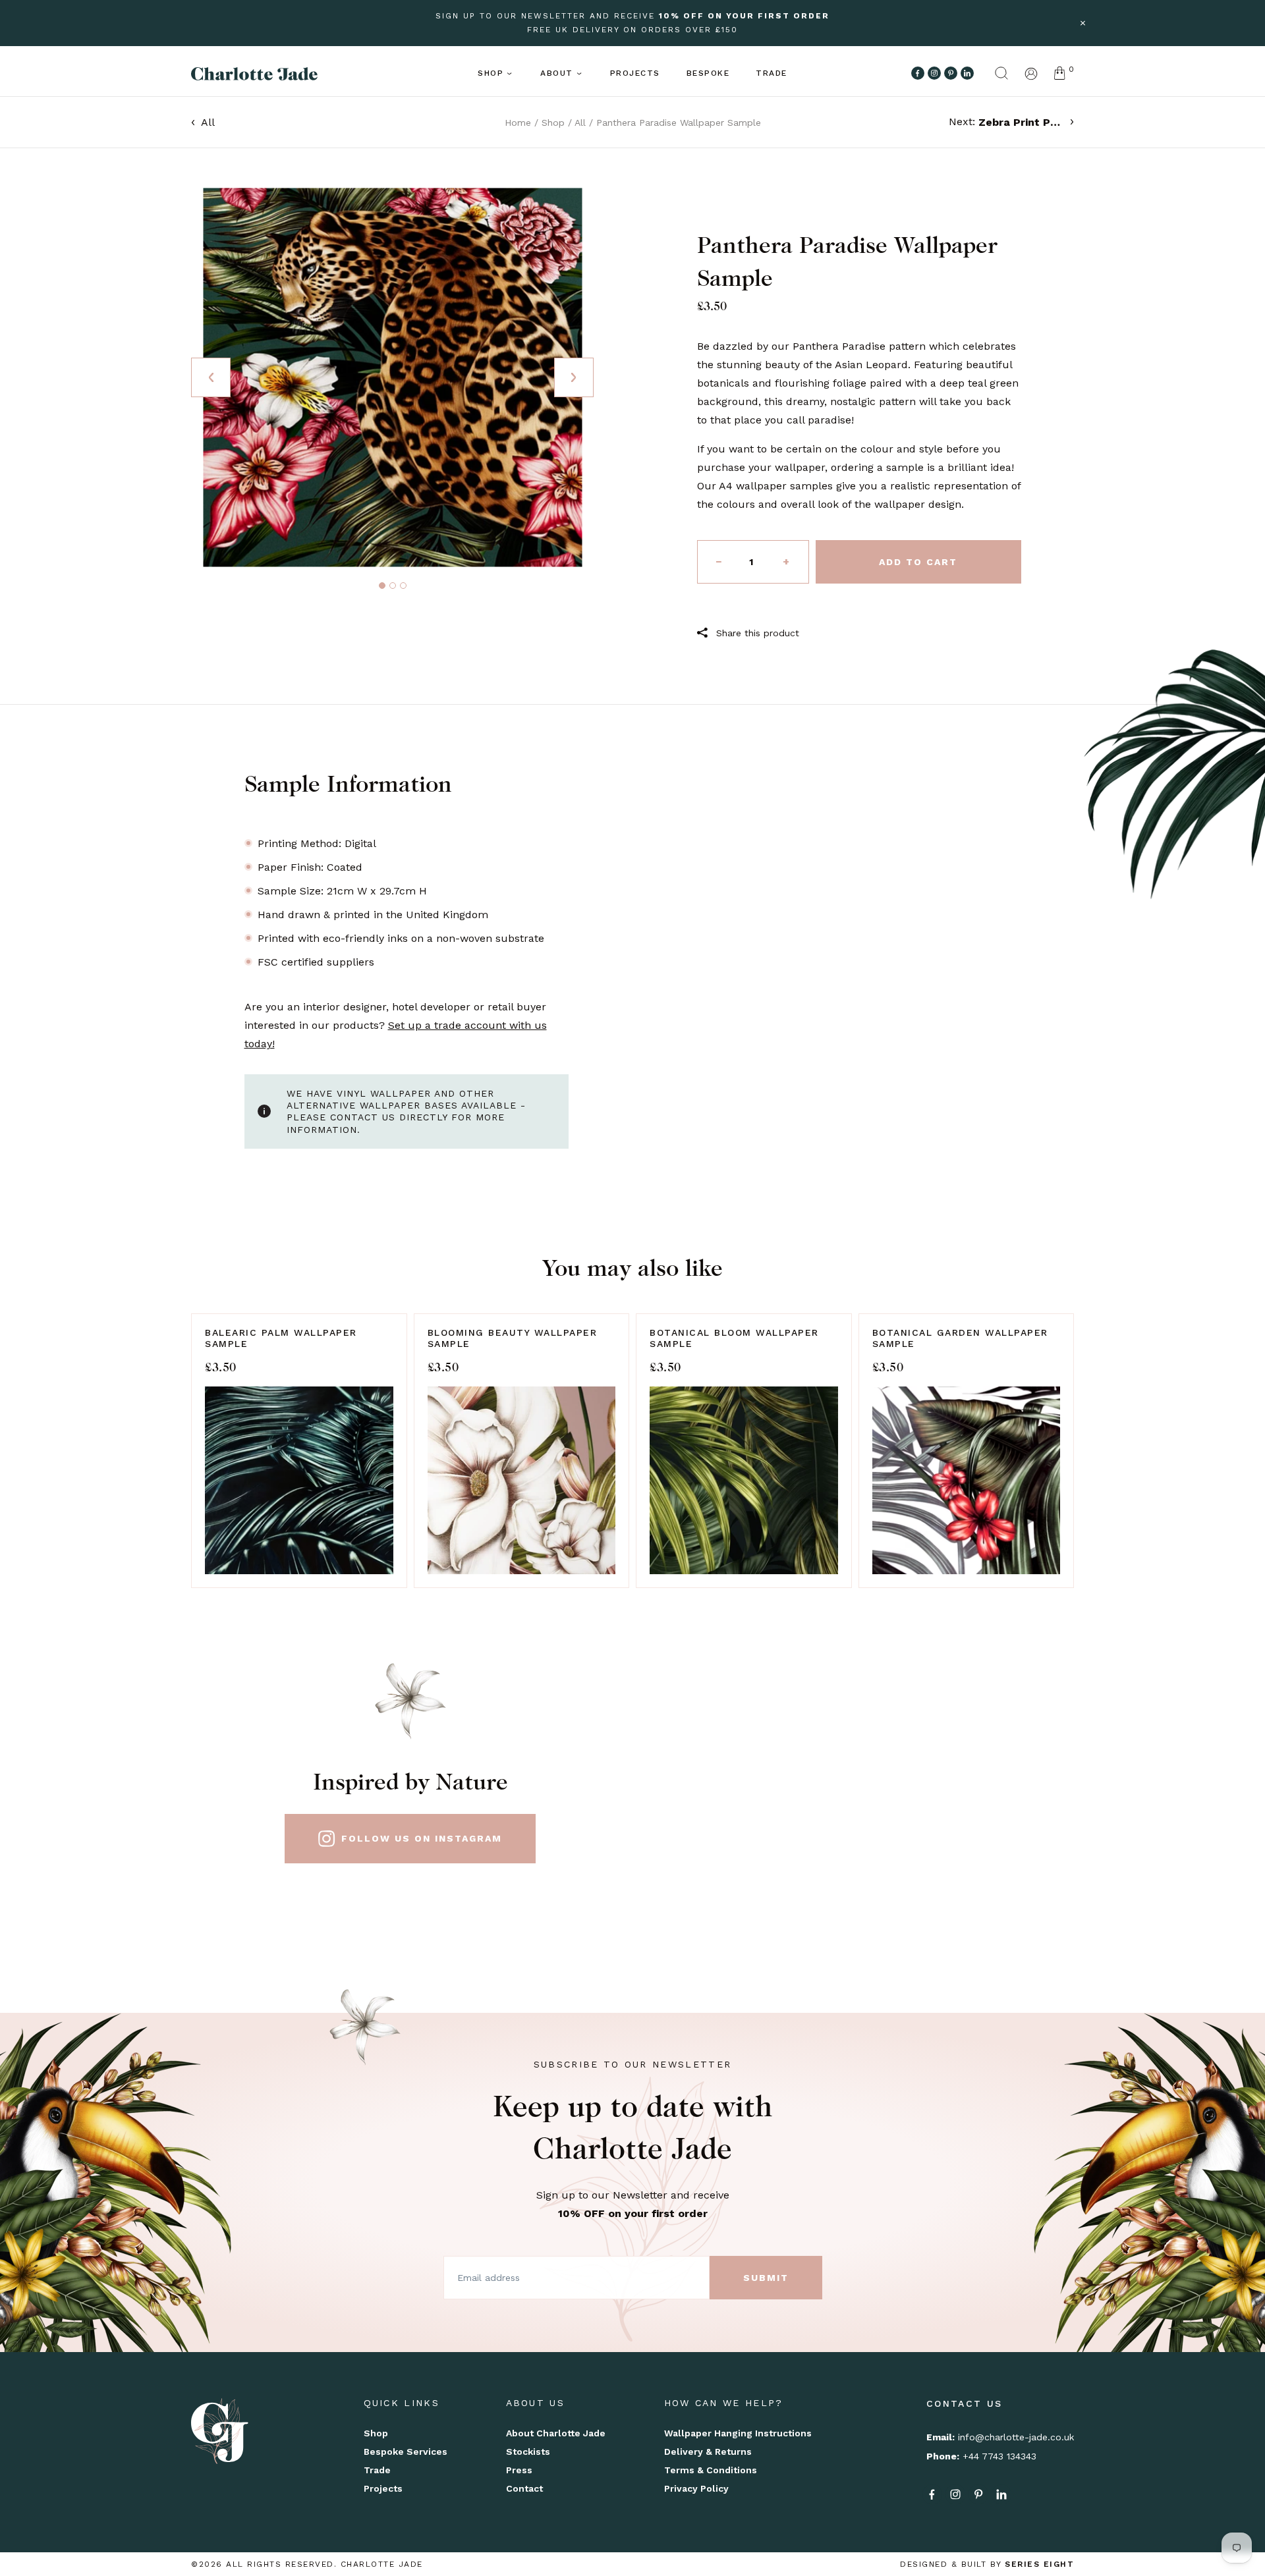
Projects (635, 73)
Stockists (528, 2452)
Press (519, 2470)
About (557, 73)
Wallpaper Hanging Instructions (738, 2433)
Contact (524, 2488)
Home (518, 123)
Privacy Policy (696, 2488)
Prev (211, 377)
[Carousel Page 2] (393, 586)
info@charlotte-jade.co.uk (1016, 2437)
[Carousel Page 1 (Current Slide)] (382, 586)
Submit (766, 2278)
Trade (772, 73)
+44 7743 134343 (999, 2456)
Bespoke (708, 73)
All (208, 122)
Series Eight (1039, 2564)
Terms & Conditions (711, 2470)
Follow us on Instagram (422, 1838)
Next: (1006, 122)
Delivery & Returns (708, 2452)
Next (574, 377)
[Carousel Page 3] (403, 586)
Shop (491, 73)
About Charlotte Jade (556, 2433)
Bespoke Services (406, 2452)
